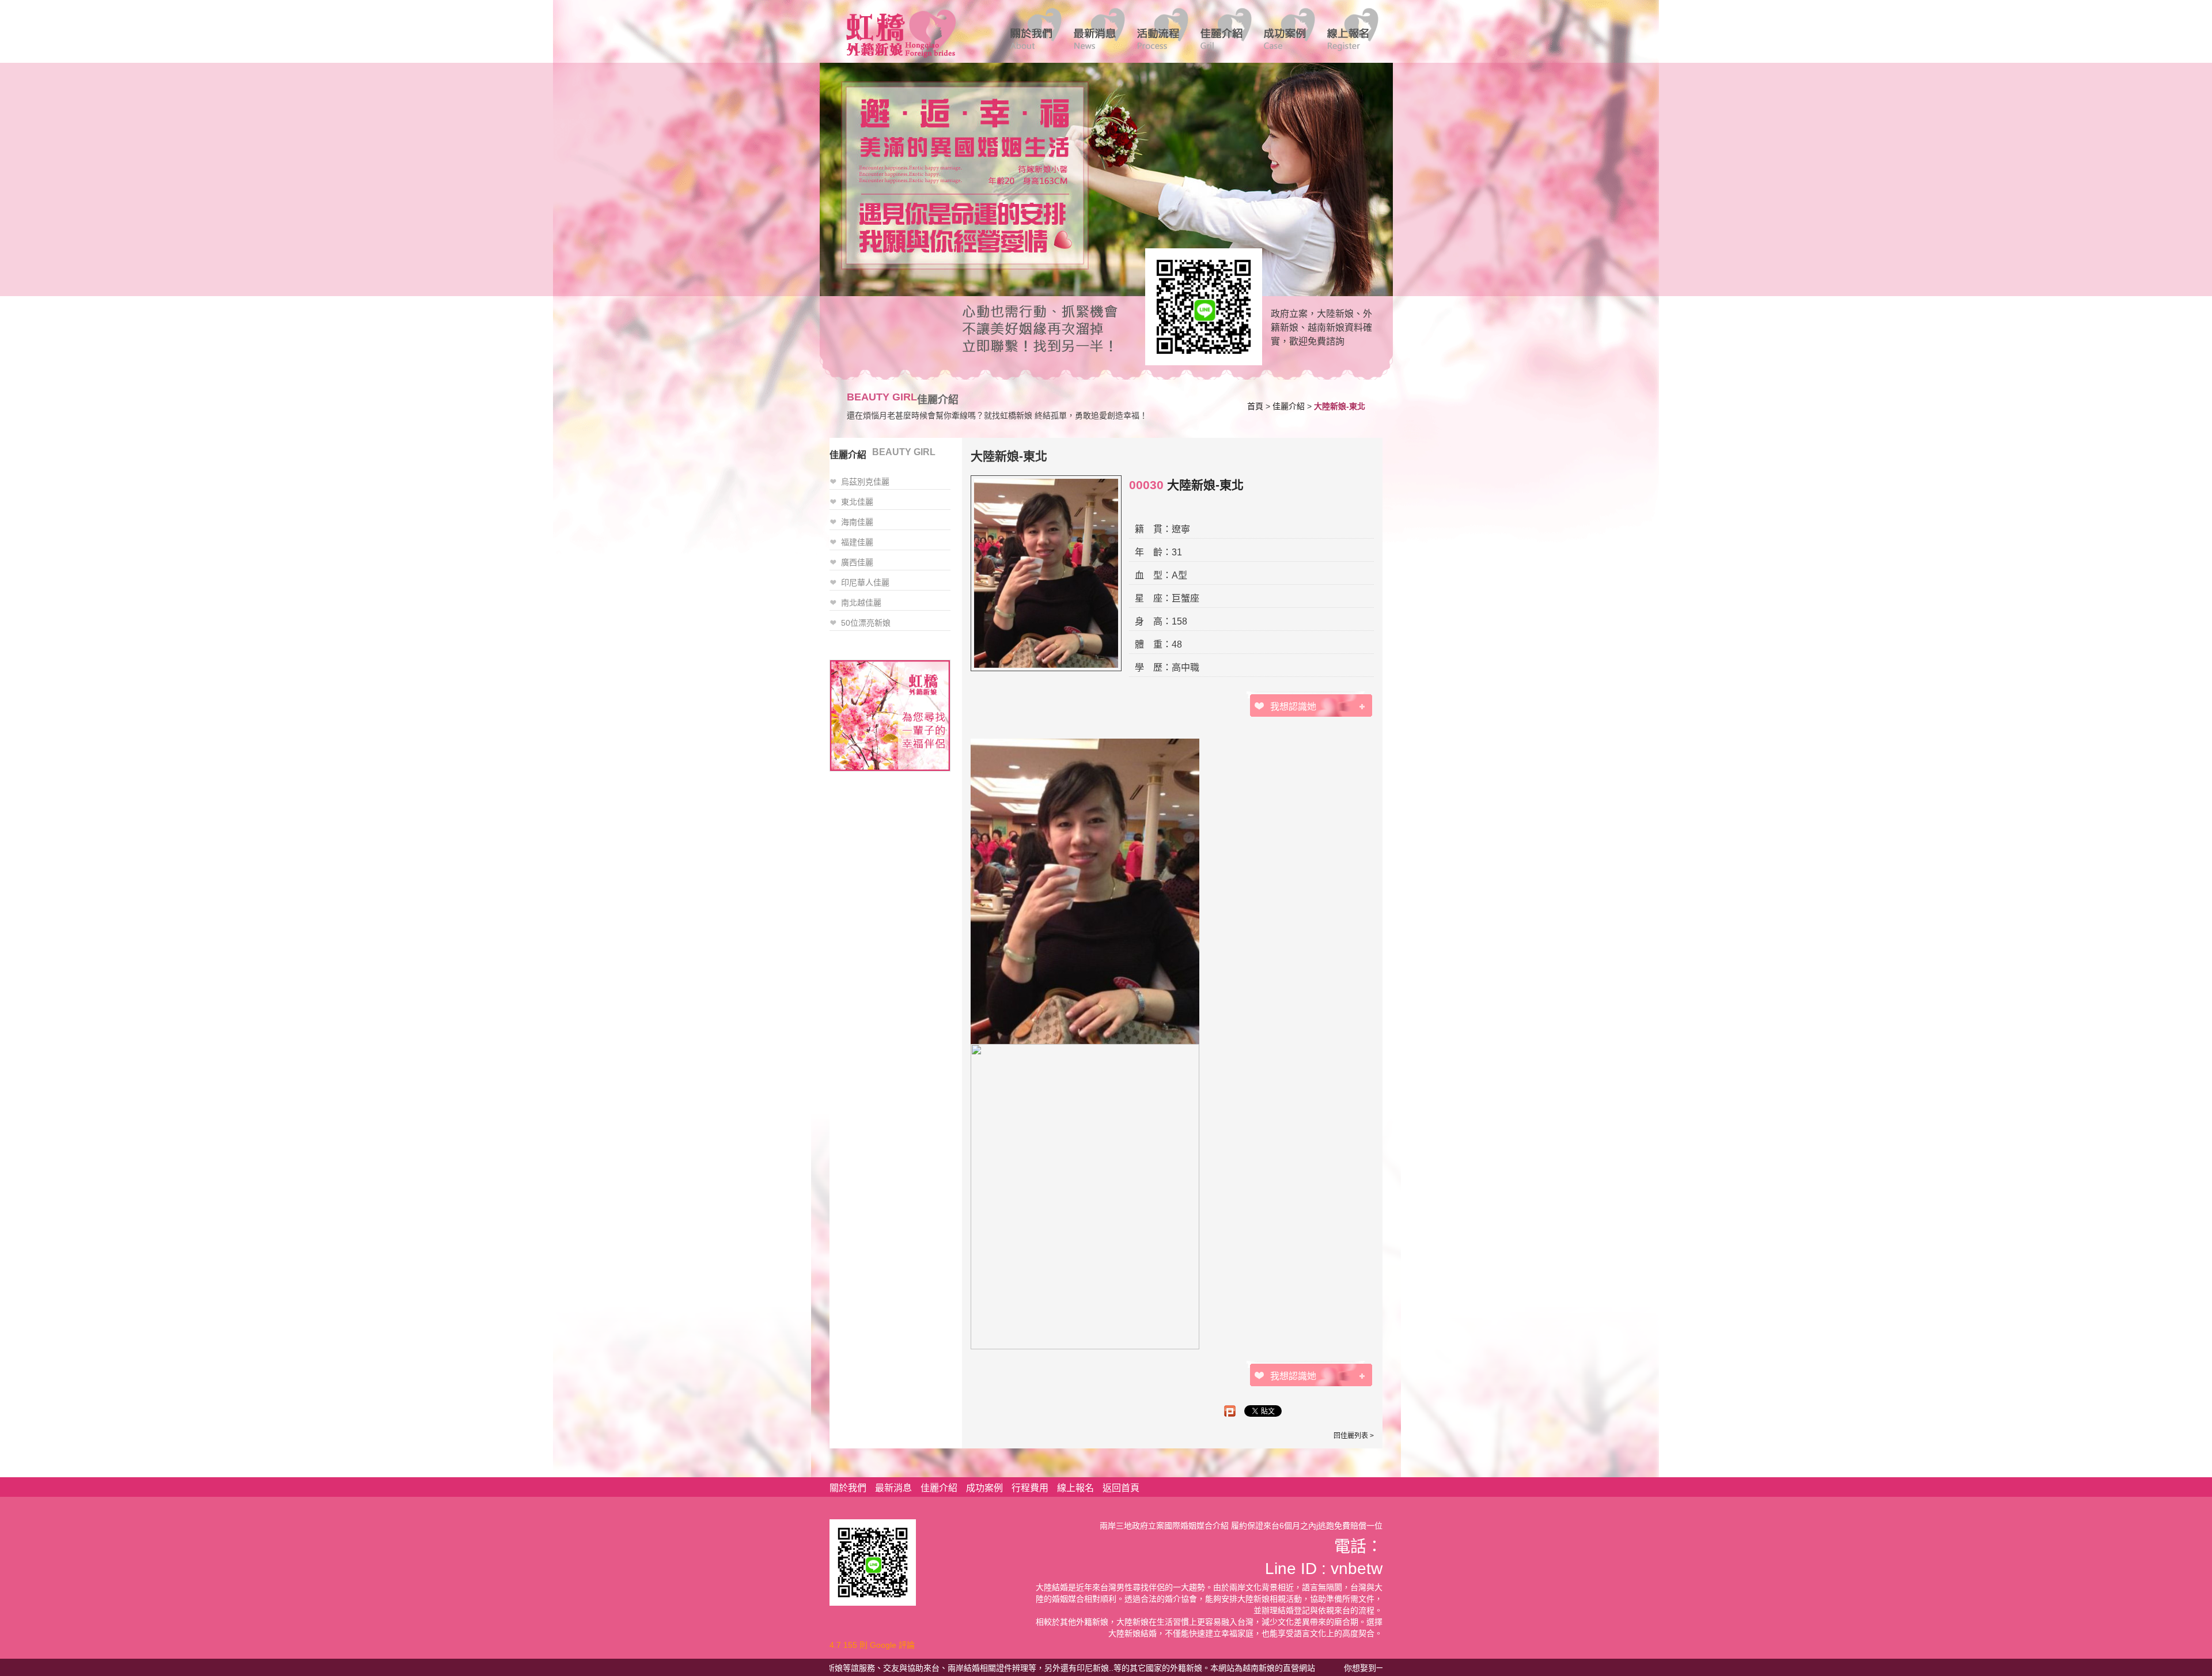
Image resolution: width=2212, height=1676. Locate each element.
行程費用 (1030, 1488)
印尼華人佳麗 (865, 582)
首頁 (1255, 406)
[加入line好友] (873, 1562)
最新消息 (893, 1488)
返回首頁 (1121, 1488)
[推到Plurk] (1230, 1411)
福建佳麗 (857, 542)
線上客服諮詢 (1200, 306)
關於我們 (848, 1488)
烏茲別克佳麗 (865, 482)
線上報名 (1075, 1488)
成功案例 (984, 1488)
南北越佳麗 (861, 603)
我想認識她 (1293, 707)
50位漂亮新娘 (866, 623)
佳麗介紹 (1289, 406)
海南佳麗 (857, 522)
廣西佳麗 (857, 562)
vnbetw (1357, 1569)
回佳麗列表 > (1354, 1436)
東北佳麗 (857, 502)
